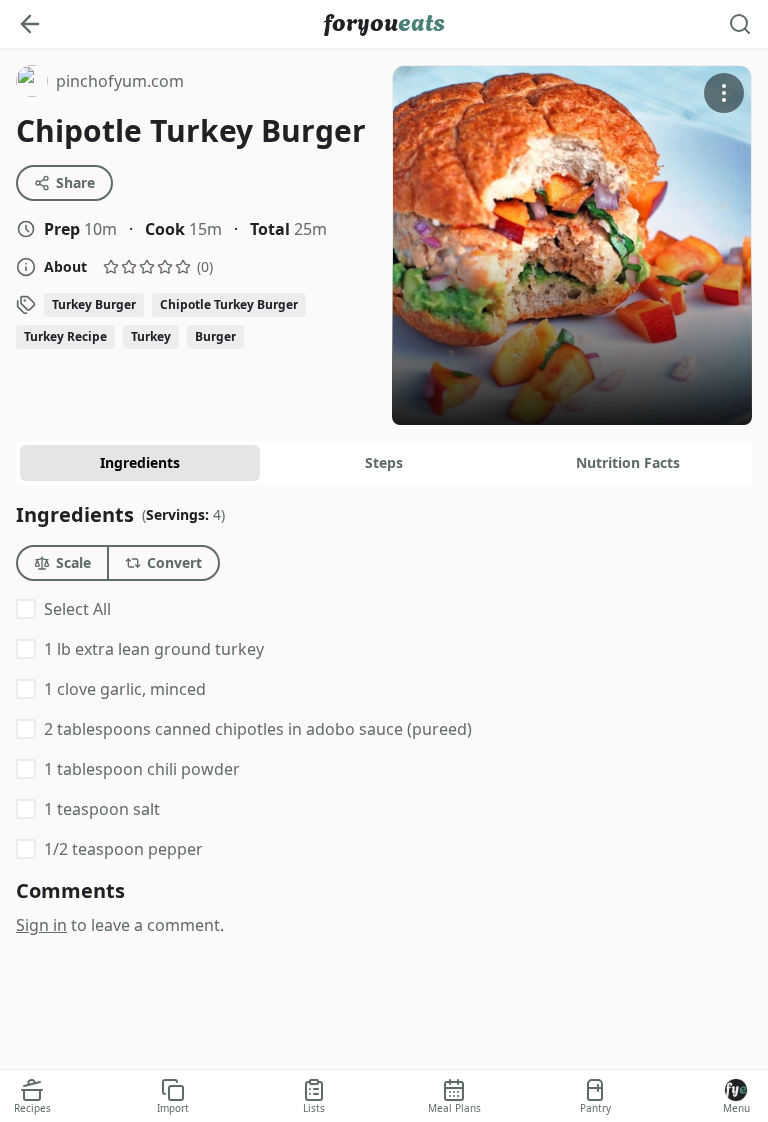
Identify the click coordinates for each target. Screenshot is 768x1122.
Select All (77, 609)
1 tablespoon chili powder (142, 769)
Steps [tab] (384, 462)
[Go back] (30, 24)
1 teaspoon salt (102, 809)
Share (75, 182)
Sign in (41, 925)
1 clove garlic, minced (125, 689)
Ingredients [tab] (140, 462)
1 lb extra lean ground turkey (154, 649)
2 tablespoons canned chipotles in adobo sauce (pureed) (258, 729)
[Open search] (740, 24)
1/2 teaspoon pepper (123, 849)
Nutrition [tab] (628, 462)
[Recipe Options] (724, 93)
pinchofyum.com (100, 83)
